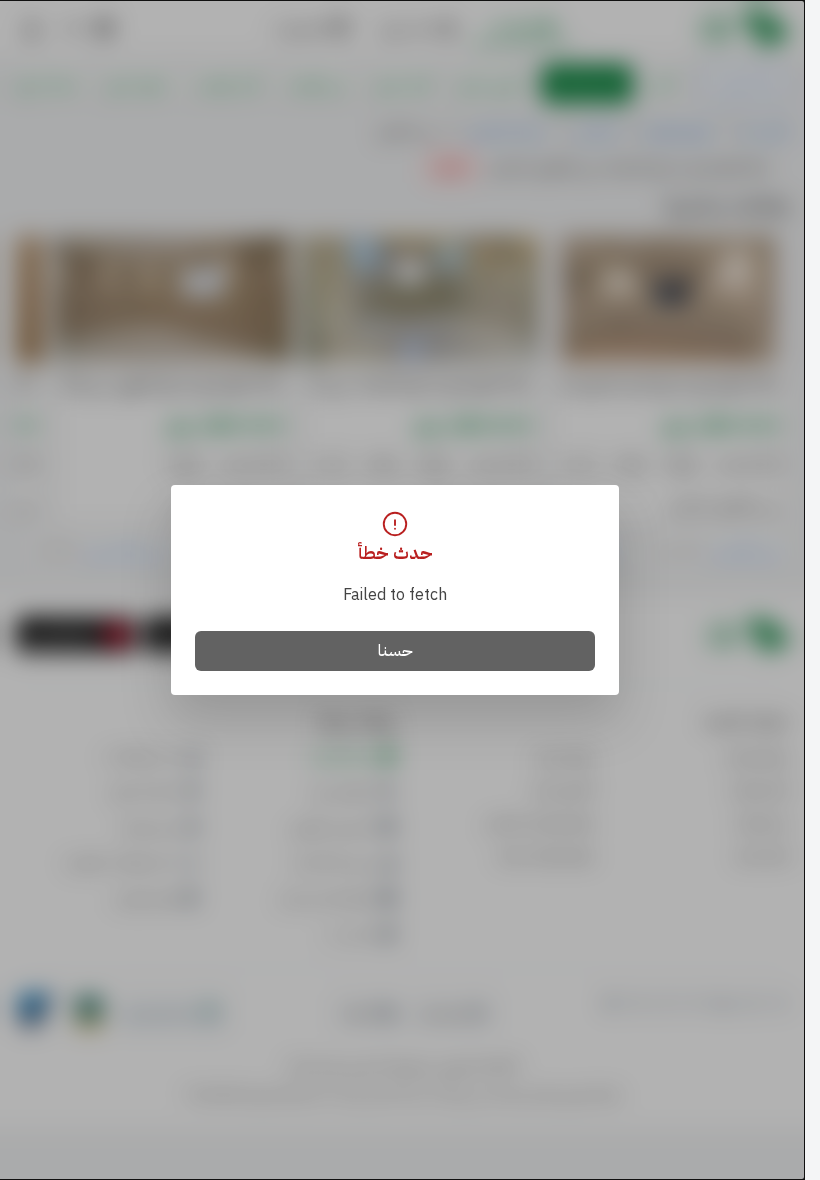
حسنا (395, 651)
